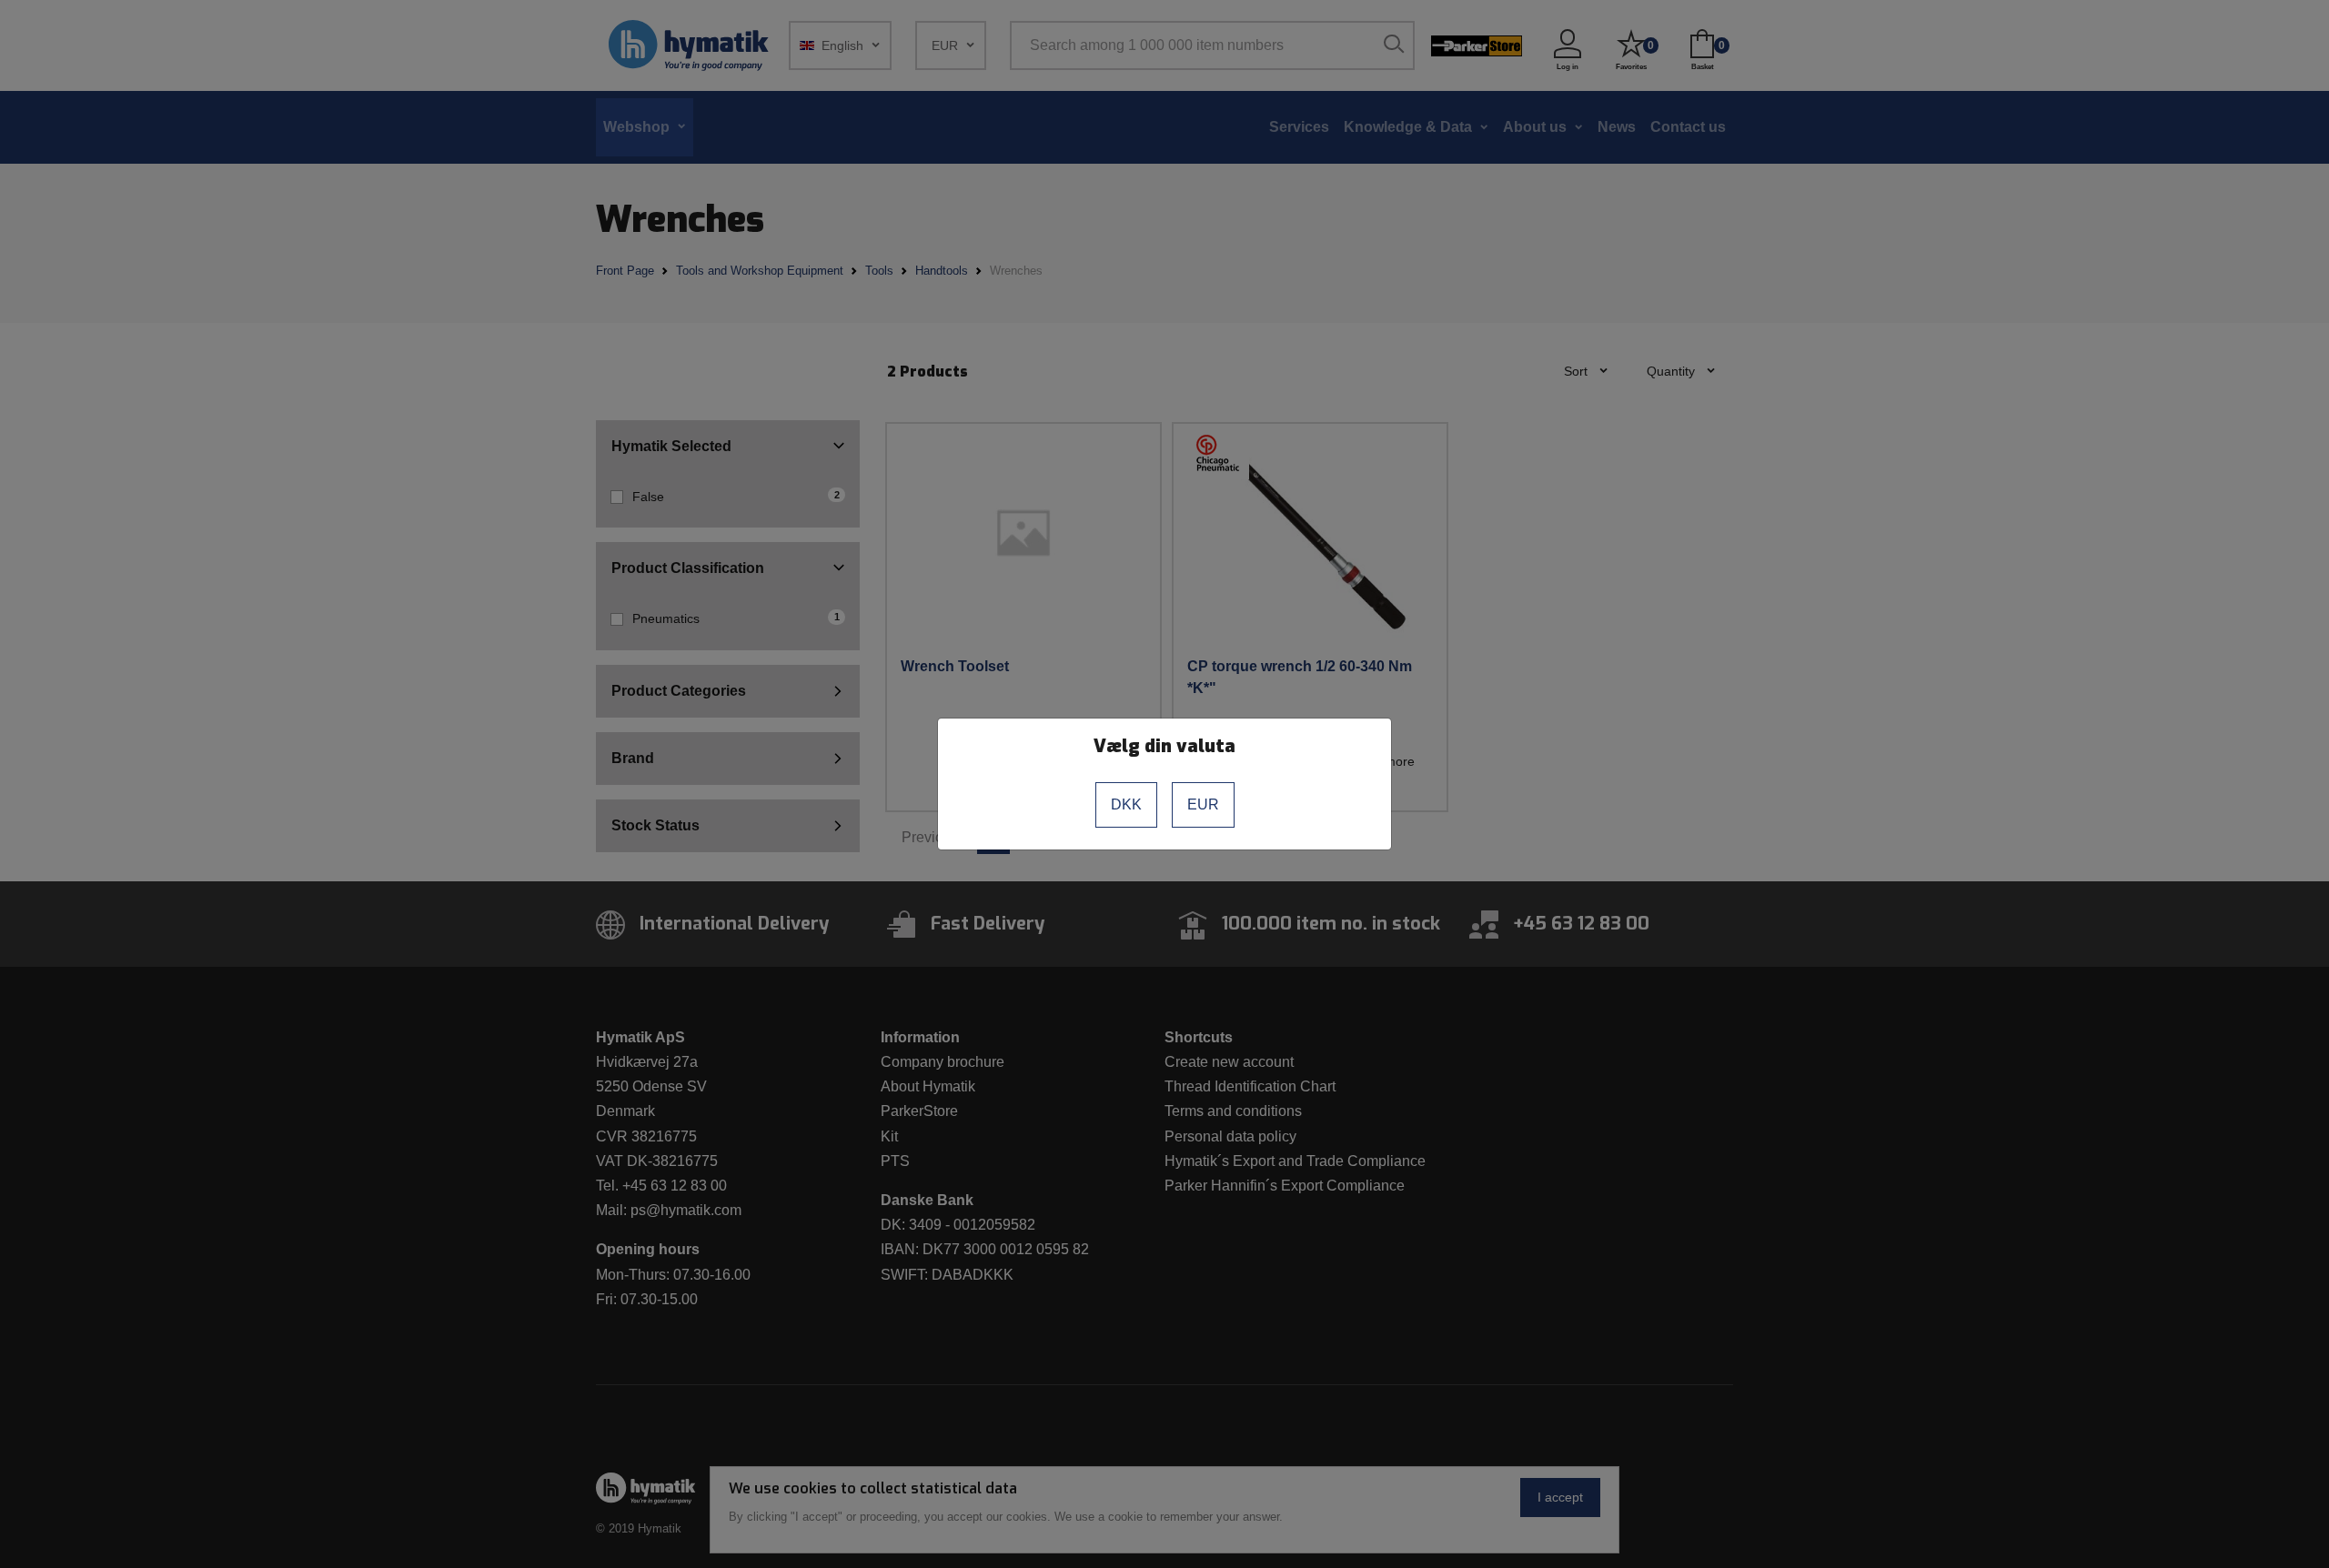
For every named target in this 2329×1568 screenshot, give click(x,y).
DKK (1126, 804)
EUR (1203, 804)
